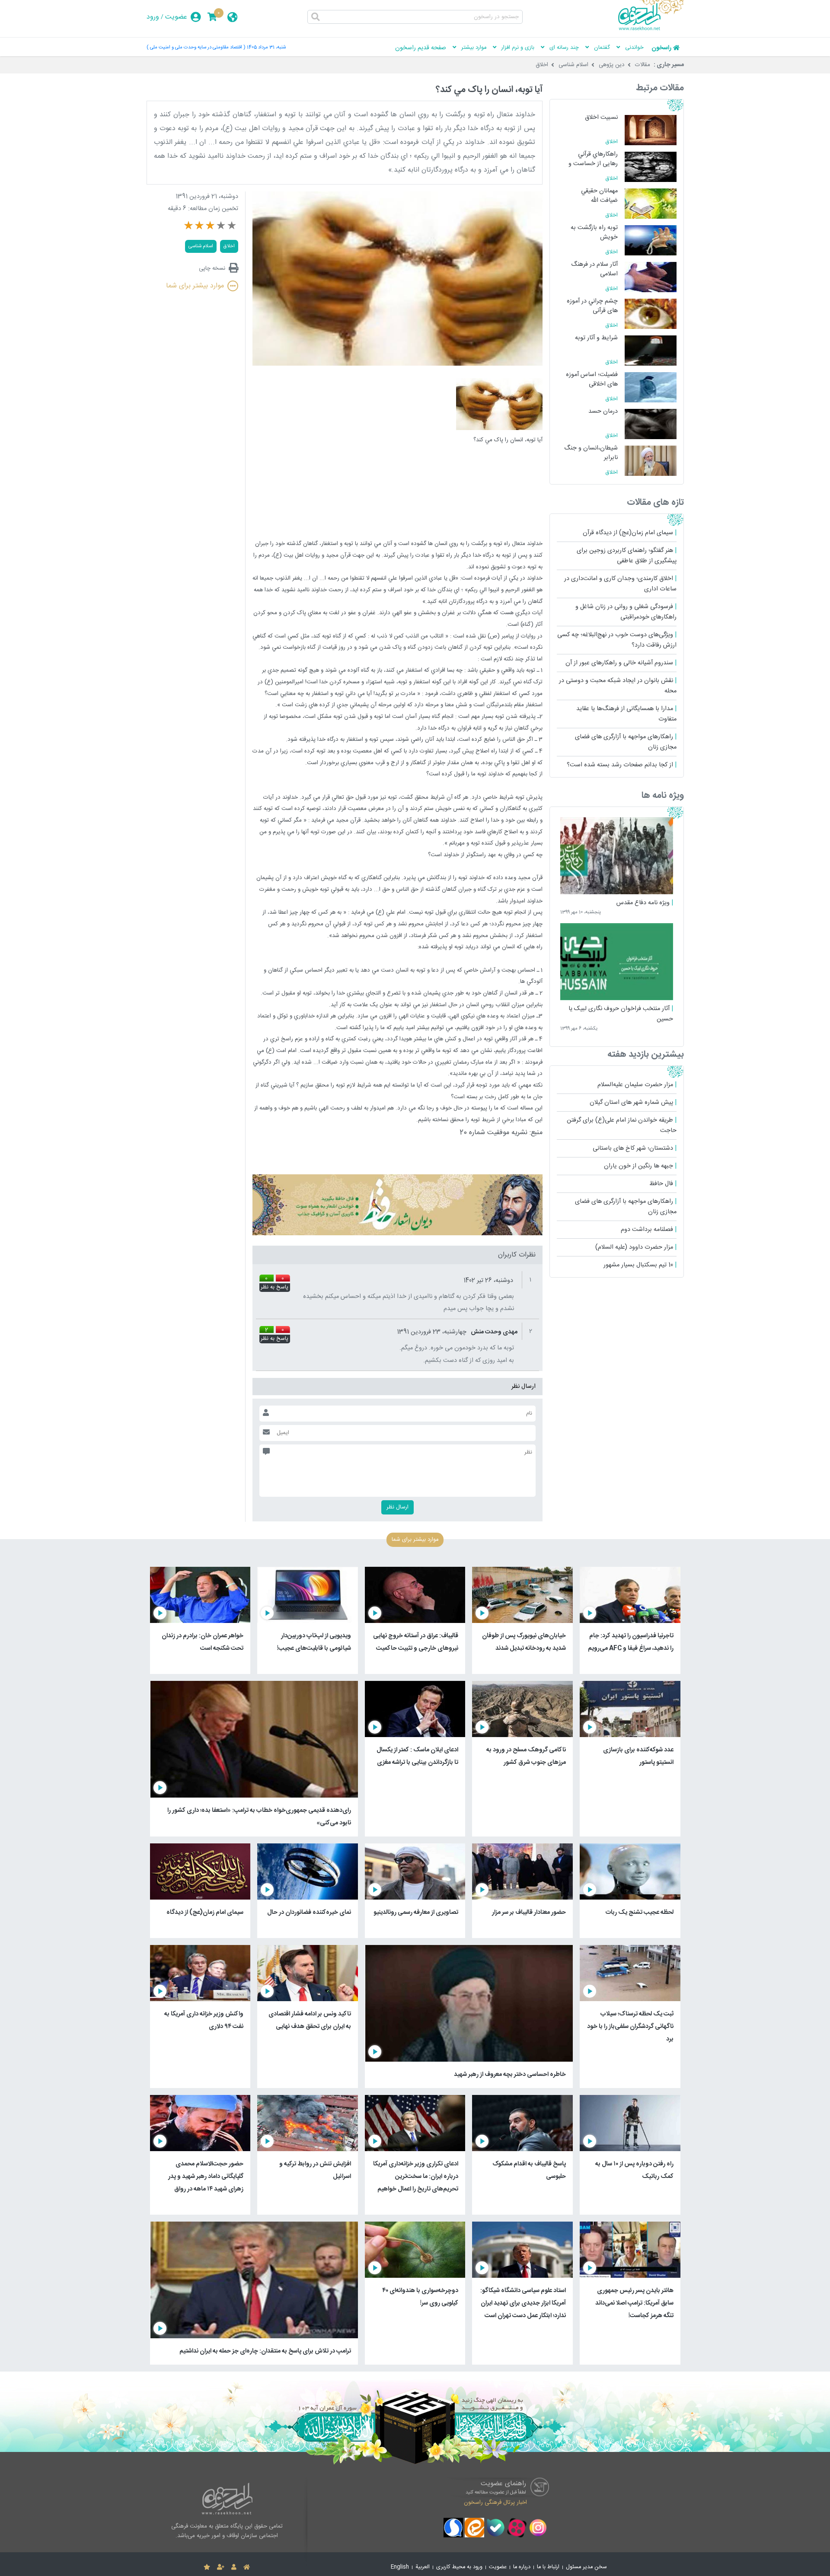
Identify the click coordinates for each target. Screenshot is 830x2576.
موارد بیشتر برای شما (195, 286)
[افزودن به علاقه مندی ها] (207, 2567)
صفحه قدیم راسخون (421, 48)
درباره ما (522, 2567)
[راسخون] (651, 29)
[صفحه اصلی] (247, 2567)
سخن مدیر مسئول (586, 2567)
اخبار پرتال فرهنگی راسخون (495, 2502)
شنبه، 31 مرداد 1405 (266, 47)
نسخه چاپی (212, 268)
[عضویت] (221, 2567)
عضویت (176, 17)
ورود (153, 17)
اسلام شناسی (573, 65)
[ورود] (234, 2567)
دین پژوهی (612, 65)
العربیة (423, 2567)
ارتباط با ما (548, 2567)
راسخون (661, 48)
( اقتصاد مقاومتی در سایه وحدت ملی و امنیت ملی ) (196, 47)
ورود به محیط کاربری (459, 2567)
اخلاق (542, 65)
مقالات (643, 65)
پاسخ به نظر (275, 1288)
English (400, 2567)
